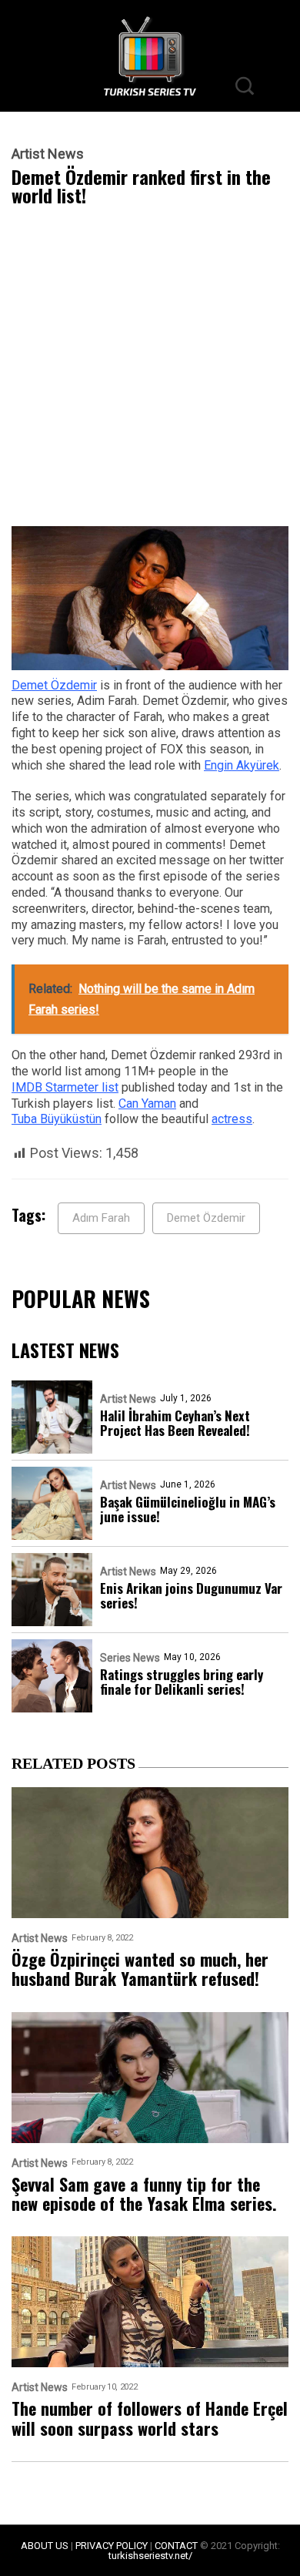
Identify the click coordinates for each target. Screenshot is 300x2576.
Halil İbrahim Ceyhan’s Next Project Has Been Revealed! (175, 1423)
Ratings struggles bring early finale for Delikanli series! (182, 1682)
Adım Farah (101, 1218)
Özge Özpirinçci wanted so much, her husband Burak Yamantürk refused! (140, 1969)
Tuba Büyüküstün (57, 1119)
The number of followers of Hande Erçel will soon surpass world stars (150, 2418)
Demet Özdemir (54, 685)
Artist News (48, 154)
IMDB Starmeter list (65, 1087)
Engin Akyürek (242, 765)
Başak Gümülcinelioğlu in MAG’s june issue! (188, 1509)
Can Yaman (147, 1104)
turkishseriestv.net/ (150, 2556)
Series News (130, 1658)
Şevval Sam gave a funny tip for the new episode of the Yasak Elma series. (144, 2194)
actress (232, 1119)
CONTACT (176, 2546)
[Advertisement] (150, 370)
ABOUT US (45, 2546)
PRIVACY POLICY (112, 2546)
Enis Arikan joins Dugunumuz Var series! (191, 1595)
